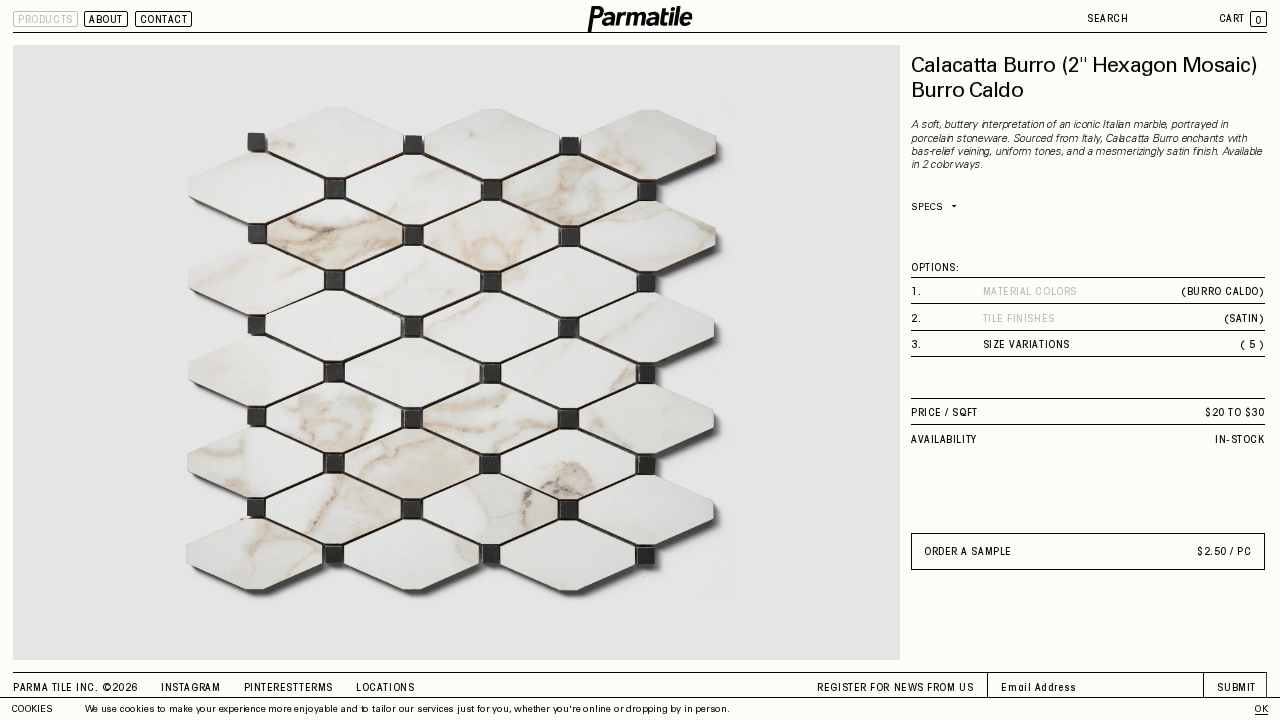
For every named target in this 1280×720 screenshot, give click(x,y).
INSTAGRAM (190, 688)
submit (1236, 688)
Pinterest (271, 688)
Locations (385, 688)
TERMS (316, 688)
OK (1261, 710)
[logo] (639, 19)
